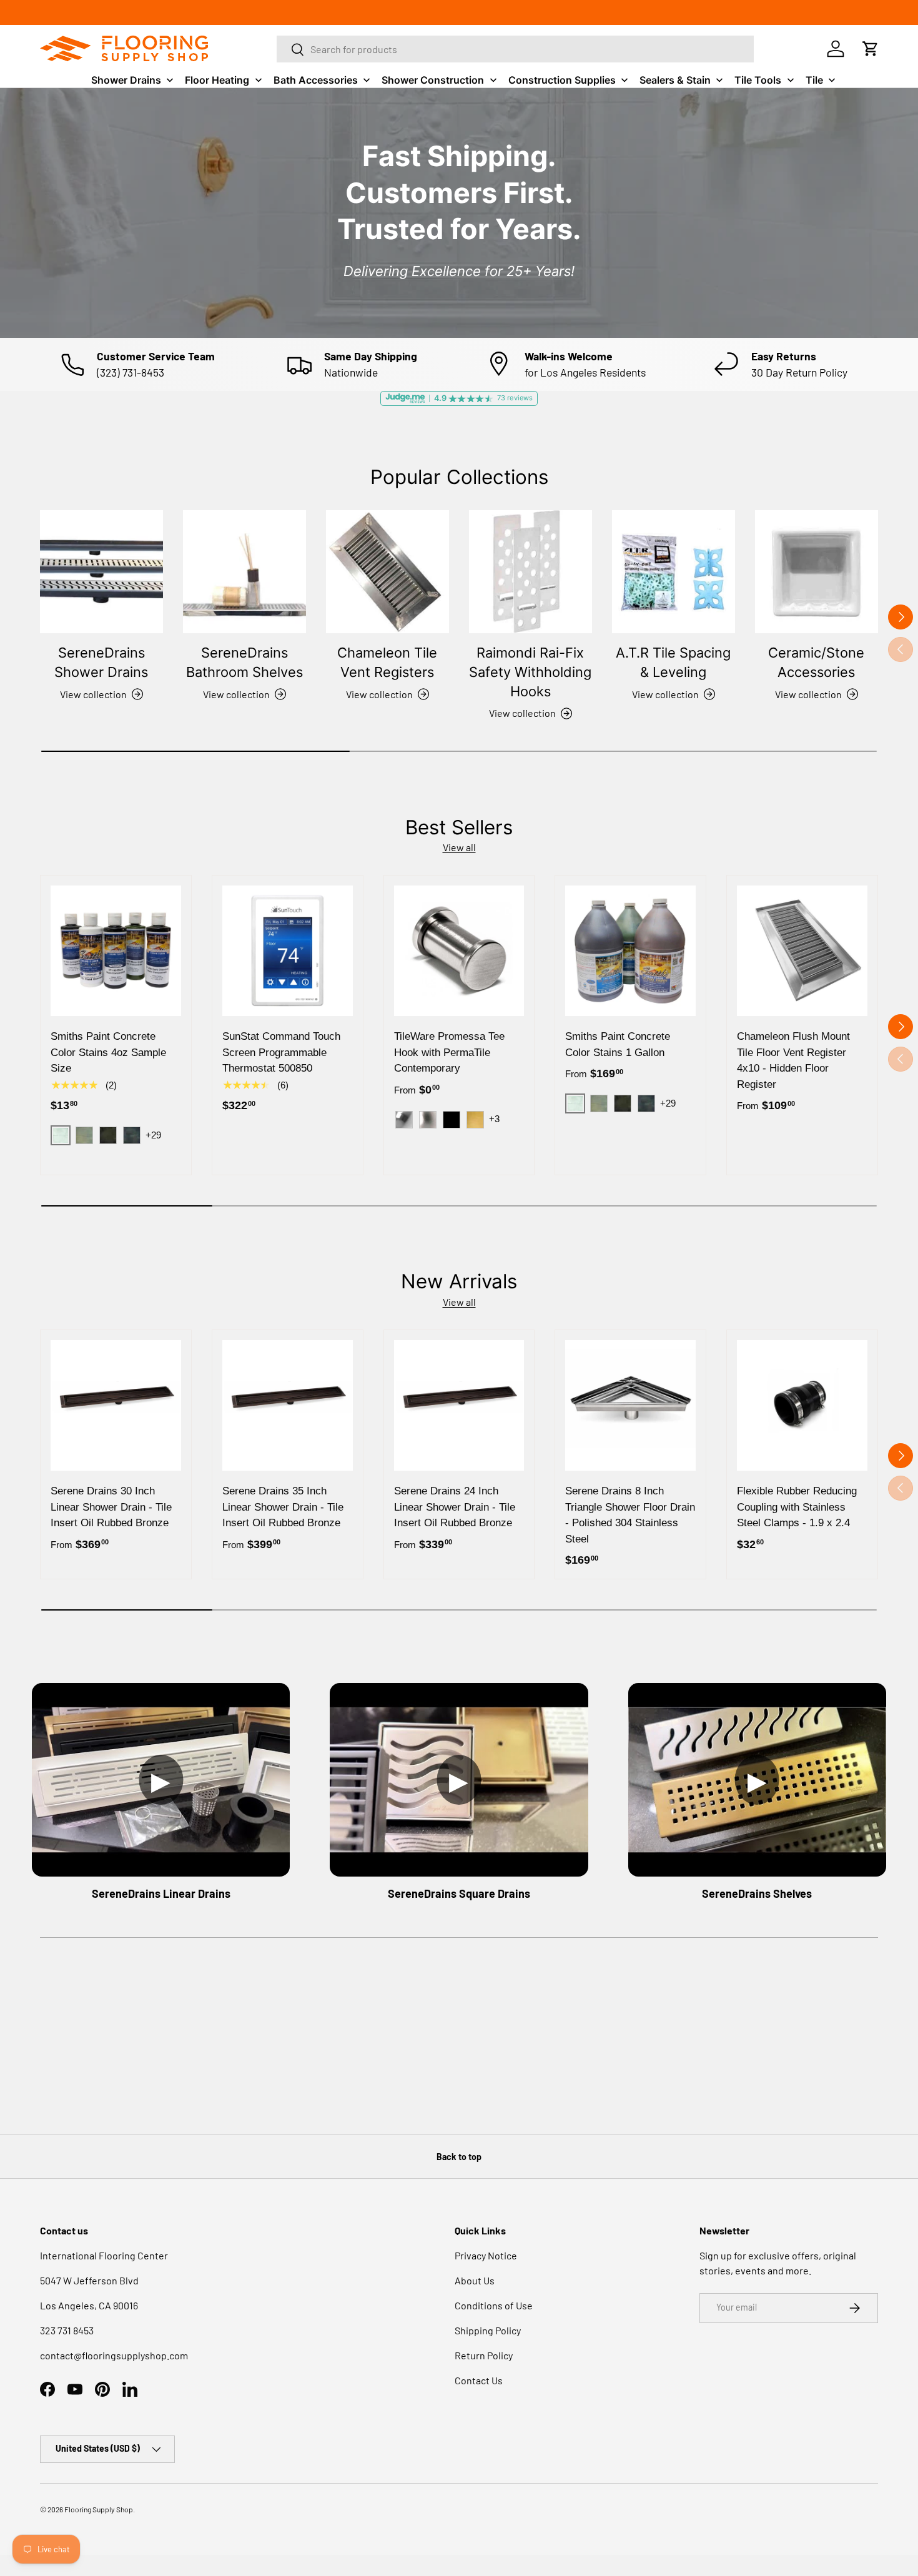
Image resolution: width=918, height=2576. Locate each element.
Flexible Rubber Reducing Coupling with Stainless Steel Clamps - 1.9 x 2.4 (797, 1507)
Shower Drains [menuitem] (126, 80)
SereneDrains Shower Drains (101, 662)
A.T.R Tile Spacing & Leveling (673, 662)
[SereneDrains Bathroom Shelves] (244, 572)
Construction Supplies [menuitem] (562, 80)
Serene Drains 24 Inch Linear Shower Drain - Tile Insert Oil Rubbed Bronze (455, 1507)
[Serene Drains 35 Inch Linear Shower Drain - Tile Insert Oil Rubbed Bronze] (288, 1405)
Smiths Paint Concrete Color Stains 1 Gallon (618, 1044)
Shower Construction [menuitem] (433, 80)
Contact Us (479, 2380)
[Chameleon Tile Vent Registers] (387, 572)
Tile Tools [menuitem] (758, 80)
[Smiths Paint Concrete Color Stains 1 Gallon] (630, 951)
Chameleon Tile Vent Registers (387, 662)
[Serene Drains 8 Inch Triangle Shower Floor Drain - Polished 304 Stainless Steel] (630, 1405)
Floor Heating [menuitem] (217, 80)
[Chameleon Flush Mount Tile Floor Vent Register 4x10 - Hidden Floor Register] (802, 951)
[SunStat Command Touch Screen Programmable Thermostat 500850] (288, 951)
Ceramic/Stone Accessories (816, 662)
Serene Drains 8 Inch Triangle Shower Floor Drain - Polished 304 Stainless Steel (630, 1515)
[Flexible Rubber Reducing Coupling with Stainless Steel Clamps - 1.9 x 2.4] (802, 1405)
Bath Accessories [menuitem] (316, 80)
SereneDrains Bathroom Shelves (244, 662)
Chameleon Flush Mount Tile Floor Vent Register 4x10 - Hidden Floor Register (793, 1060)
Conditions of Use (494, 2305)
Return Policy (484, 2355)
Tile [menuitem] (814, 80)
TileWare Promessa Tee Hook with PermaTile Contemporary (449, 1052)
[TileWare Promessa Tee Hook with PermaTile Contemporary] (459, 951)
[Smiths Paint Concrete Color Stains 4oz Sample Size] (116, 951)
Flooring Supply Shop (99, 2509)
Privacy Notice (486, 2255)
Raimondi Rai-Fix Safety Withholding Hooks (530, 672)
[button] (871, 49)
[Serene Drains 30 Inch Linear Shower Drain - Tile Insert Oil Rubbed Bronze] (116, 1405)
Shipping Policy (488, 2330)
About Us (475, 2280)
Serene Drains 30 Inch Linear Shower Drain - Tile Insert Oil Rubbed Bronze (111, 1507)
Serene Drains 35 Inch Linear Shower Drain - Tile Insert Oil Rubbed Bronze (283, 1507)
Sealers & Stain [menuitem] (675, 80)
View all (459, 847)
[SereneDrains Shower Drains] (101, 572)
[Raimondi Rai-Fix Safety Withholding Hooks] (531, 572)
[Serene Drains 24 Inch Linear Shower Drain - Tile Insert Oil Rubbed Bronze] (459, 1405)
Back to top (459, 2157)
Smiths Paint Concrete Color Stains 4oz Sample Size (108, 1052)
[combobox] (515, 49)
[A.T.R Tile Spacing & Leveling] (674, 572)
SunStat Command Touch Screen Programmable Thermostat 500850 (281, 1052)
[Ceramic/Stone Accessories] (817, 572)
